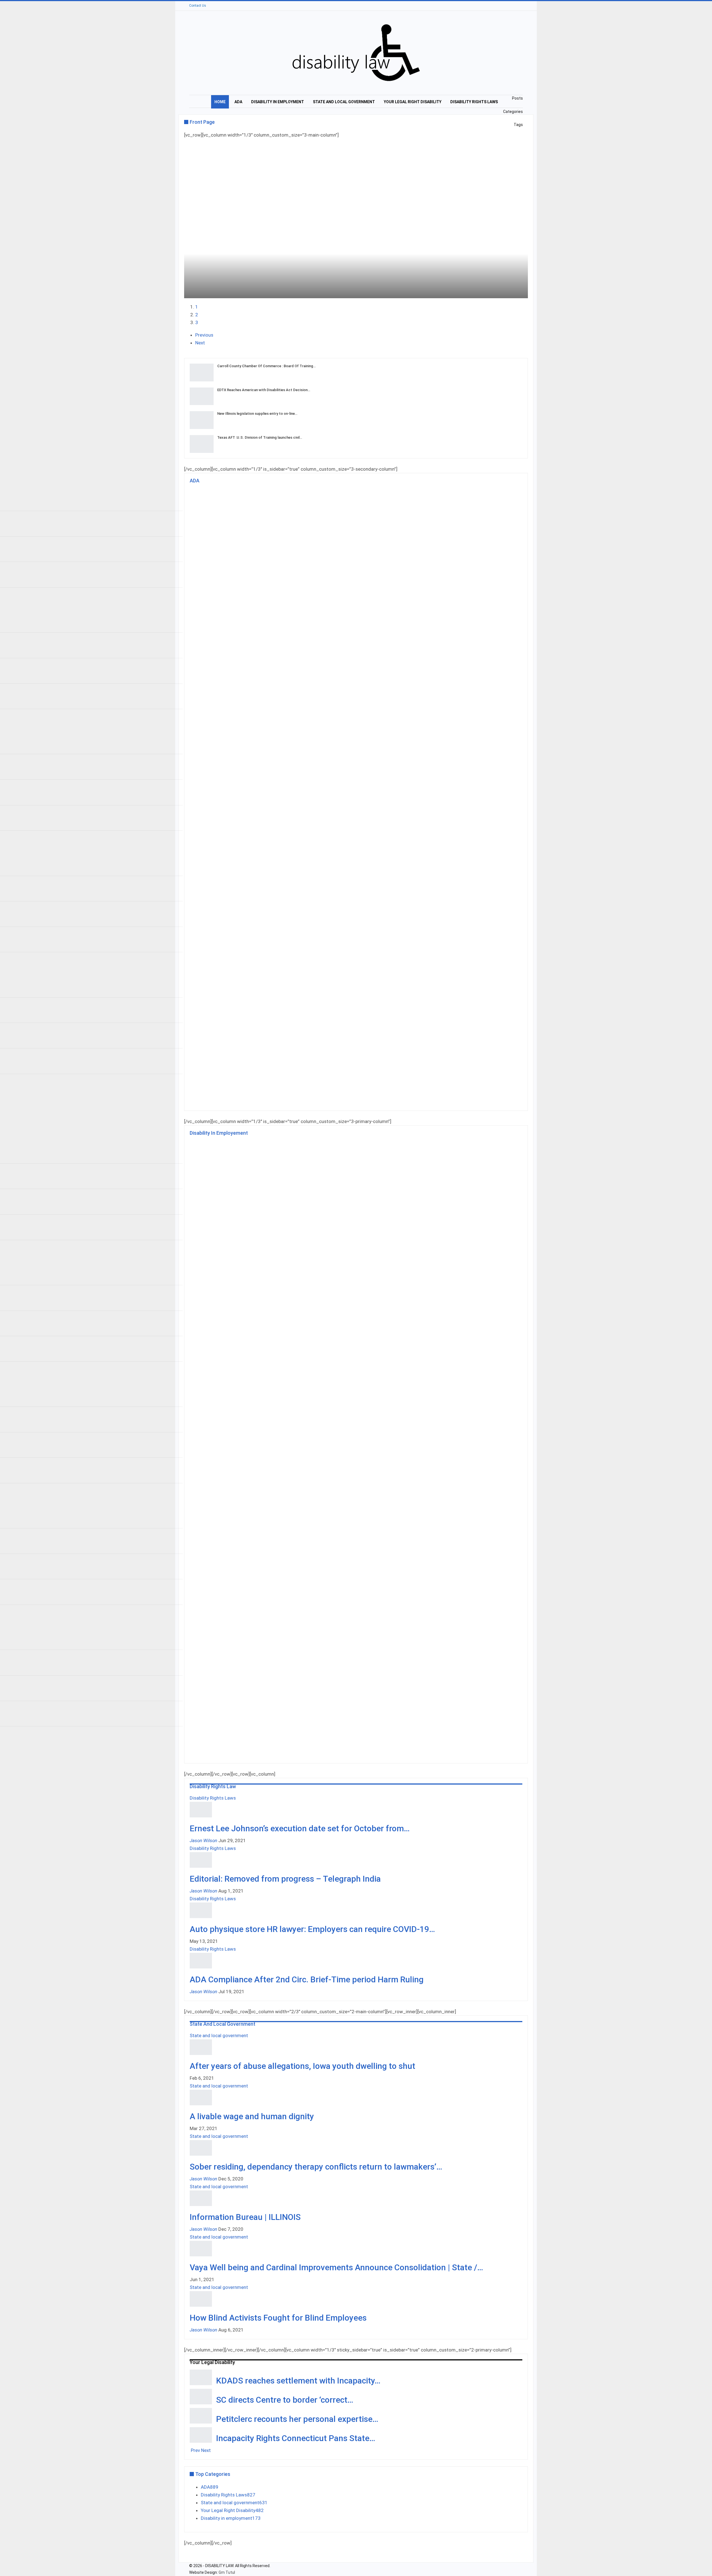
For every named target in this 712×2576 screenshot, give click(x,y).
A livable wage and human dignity (252, 2116)
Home (220, 102)
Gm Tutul (227, 2572)
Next (200, 343)
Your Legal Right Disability (413, 102)
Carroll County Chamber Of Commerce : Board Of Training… (266, 366)
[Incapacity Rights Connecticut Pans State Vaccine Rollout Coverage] (201, 2435)
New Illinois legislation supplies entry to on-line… (257, 414)
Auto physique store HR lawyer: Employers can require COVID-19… (312, 1929)
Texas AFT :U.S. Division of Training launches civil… (260, 437)
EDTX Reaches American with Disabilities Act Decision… (264, 390)
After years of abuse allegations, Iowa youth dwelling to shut (302, 2066)
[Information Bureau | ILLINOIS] (201, 2198)
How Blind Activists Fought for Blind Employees (278, 2318)
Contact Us (198, 6)
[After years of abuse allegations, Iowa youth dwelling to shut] (201, 2047)
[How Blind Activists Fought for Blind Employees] (201, 2299)
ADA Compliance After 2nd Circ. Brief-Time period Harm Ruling (307, 1979)
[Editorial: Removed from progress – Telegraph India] (201, 1860)
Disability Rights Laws (474, 102)
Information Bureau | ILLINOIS (245, 2217)
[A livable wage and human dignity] (201, 2098)
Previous (204, 335)
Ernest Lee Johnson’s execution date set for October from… (300, 1828)
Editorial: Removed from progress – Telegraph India (285, 1879)
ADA (238, 102)
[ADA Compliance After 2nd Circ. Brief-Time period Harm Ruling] (201, 1961)
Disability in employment (278, 102)
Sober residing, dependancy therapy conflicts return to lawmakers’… (316, 2167)
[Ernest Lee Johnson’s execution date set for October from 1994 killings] (201, 1810)
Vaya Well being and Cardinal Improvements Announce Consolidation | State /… (336, 2267)
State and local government (344, 102)
